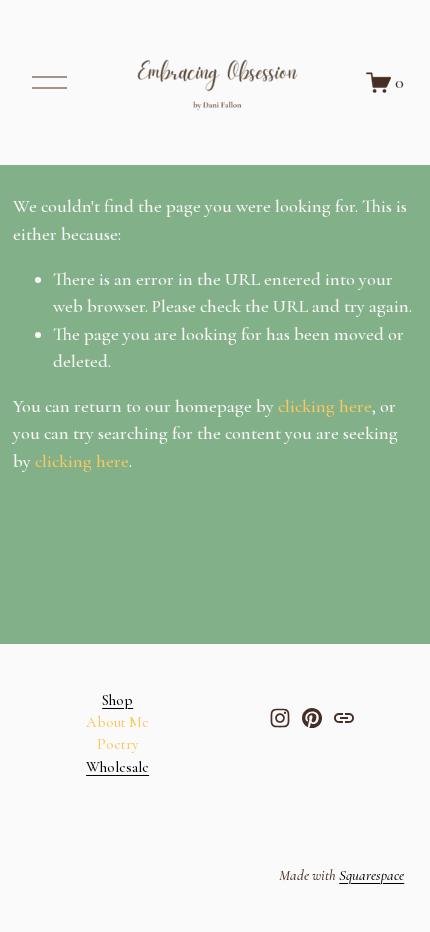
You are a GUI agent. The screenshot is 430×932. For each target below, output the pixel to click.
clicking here (325, 406)
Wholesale (117, 767)
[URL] (344, 718)
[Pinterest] (312, 718)
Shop (117, 700)
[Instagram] (280, 718)
